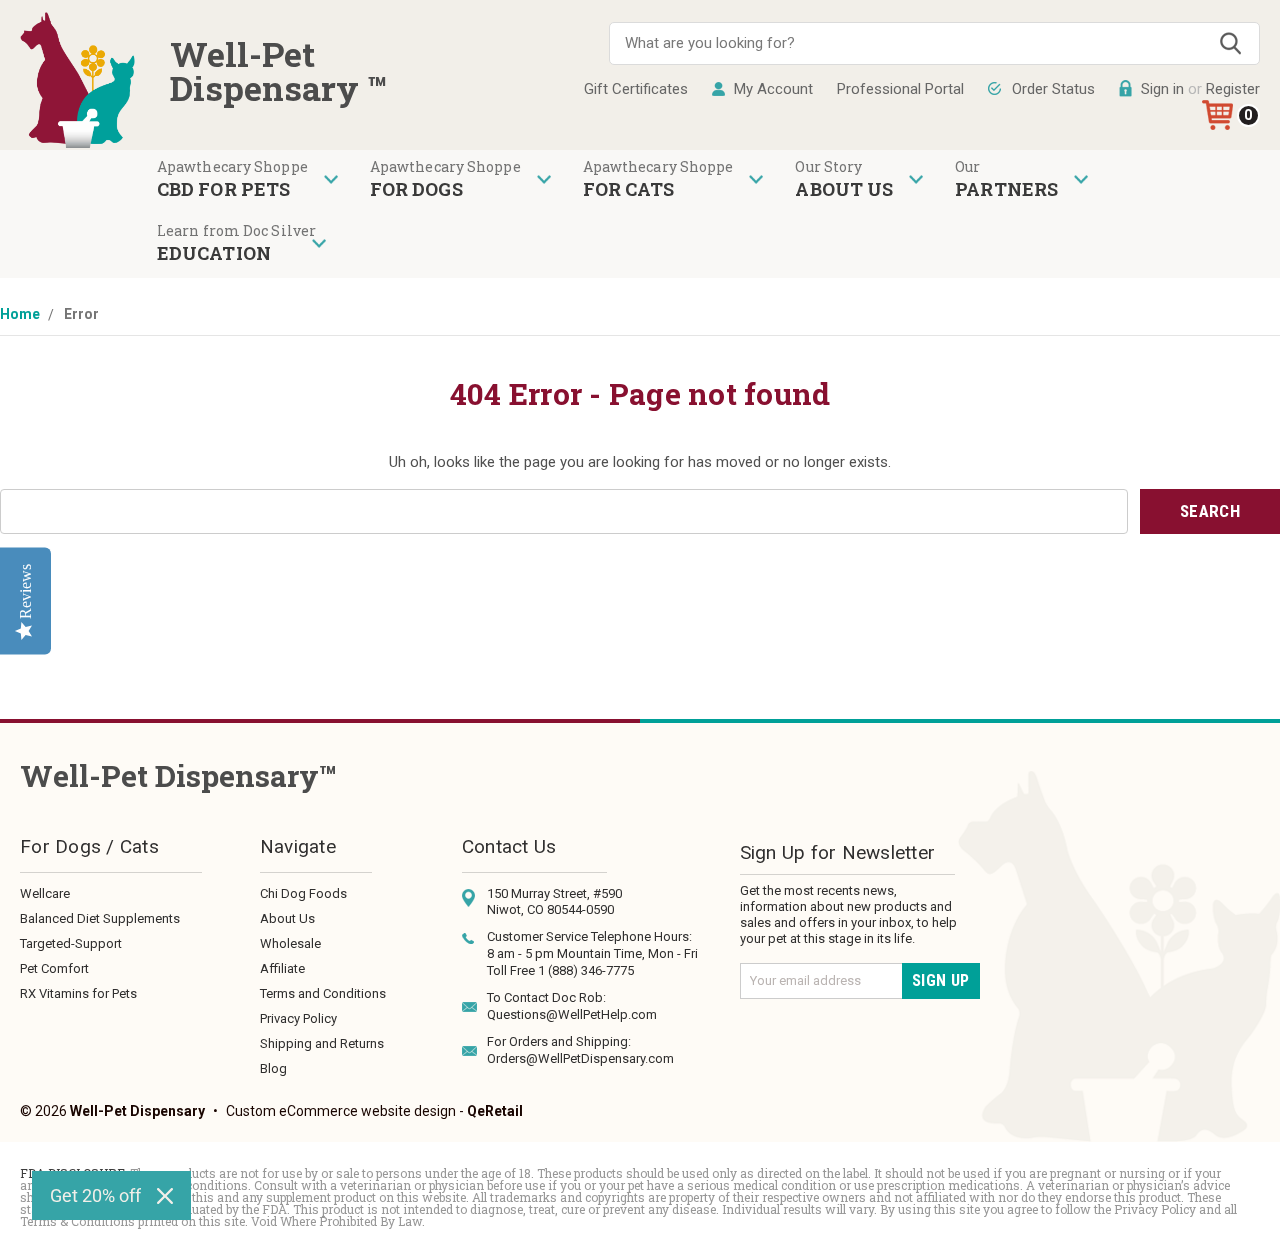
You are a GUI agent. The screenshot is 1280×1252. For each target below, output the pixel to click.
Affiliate (282, 968)
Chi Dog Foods (303, 893)
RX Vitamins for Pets (78, 993)
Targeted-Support (71, 943)
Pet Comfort (54, 968)
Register (1233, 89)
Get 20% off (95, 1195)
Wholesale (290, 943)
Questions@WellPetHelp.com (572, 1014)
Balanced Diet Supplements (100, 918)
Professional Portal (900, 89)
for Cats (629, 189)
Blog (273, 1068)
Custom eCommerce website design (341, 1111)
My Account (773, 89)
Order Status (1053, 89)
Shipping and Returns (322, 1043)
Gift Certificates (636, 89)
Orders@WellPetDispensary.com (580, 1058)
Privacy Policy (298, 1018)
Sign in (1162, 89)
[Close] (165, 1196)
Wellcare (45, 893)
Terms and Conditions (323, 993)
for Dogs (416, 189)
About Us (287, 918)
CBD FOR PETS (223, 189)
